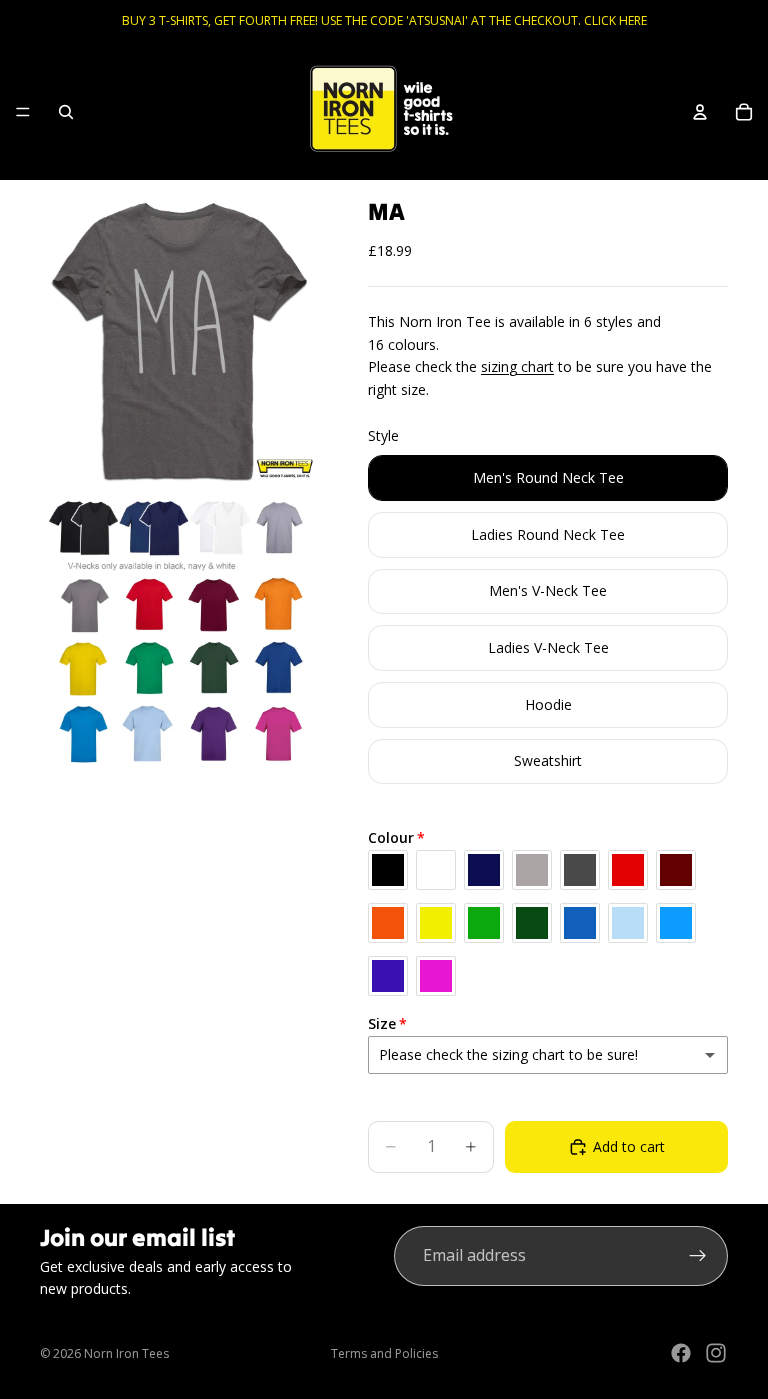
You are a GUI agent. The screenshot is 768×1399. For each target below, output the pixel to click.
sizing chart (517, 366)
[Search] (66, 112)
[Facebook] (681, 1353)
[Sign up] (698, 1256)
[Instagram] (716, 1353)
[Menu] (23, 112)
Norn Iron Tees (126, 1353)
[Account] (700, 112)
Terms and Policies (384, 1353)
